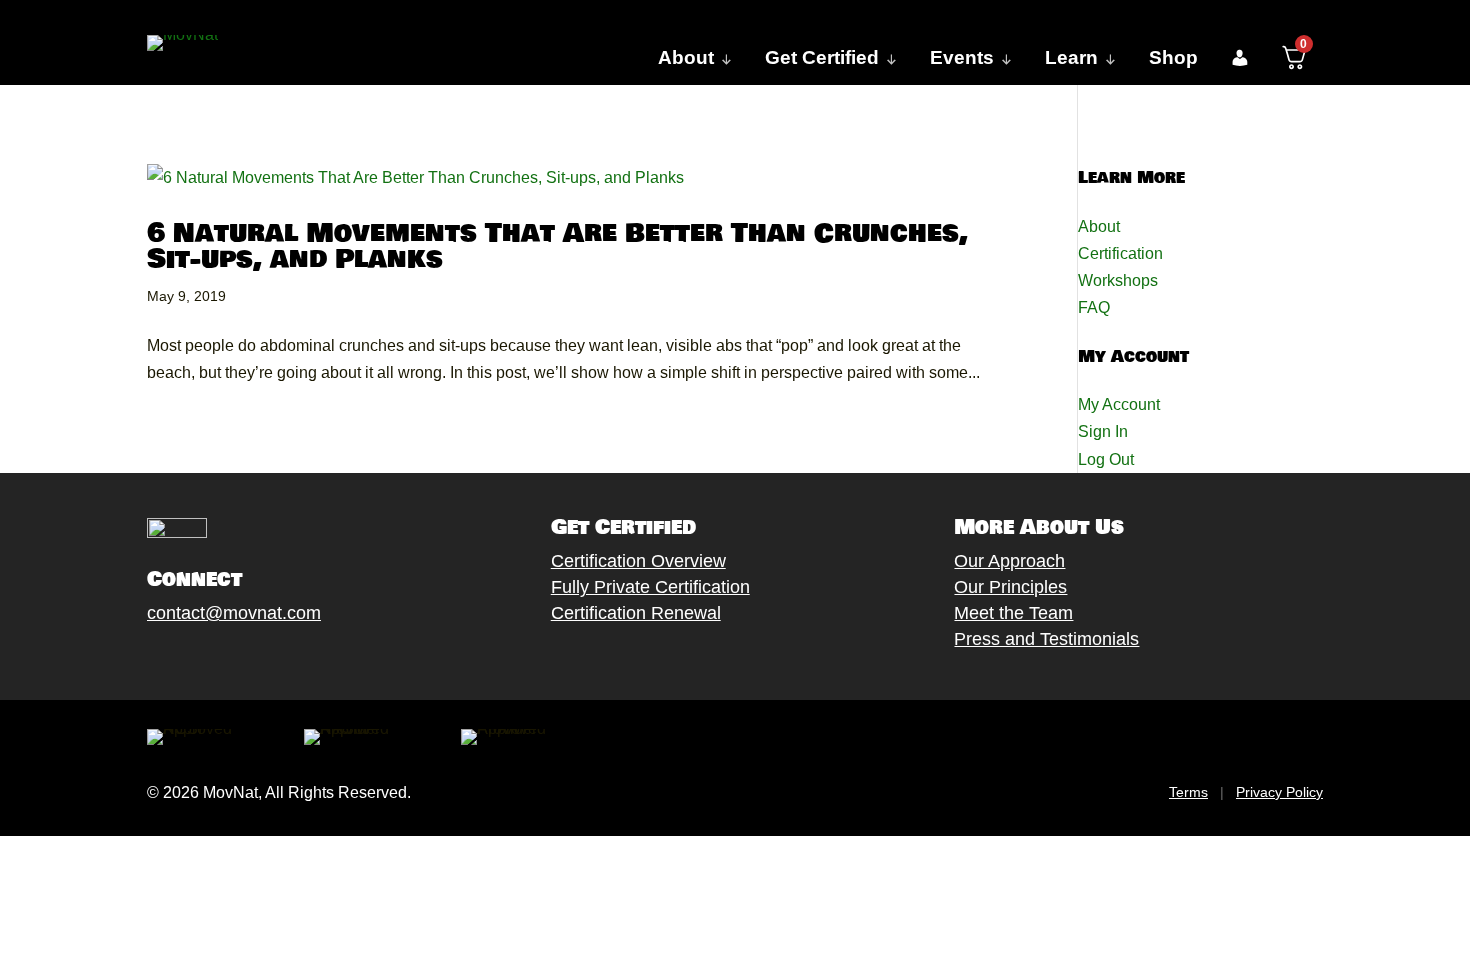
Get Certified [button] (822, 57)
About (1099, 226)
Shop (1173, 57)
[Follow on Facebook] (138, 660)
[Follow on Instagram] (218, 660)
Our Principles (1010, 587)
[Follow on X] (178, 660)
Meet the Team (1013, 613)
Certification (1120, 253)
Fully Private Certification (650, 587)
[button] (1239, 58)
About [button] (686, 57)
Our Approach (1009, 561)
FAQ (1094, 307)
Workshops (1118, 280)
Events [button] (962, 57)
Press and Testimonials (1046, 639)
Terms (1188, 792)
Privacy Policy (1279, 792)
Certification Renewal (636, 613)
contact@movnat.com (234, 613)
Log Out (1106, 459)
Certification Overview (638, 561)
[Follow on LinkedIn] (298, 660)
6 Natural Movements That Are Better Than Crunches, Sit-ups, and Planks (557, 246)
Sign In (1103, 431)
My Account (1119, 404)
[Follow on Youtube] (258, 660)
